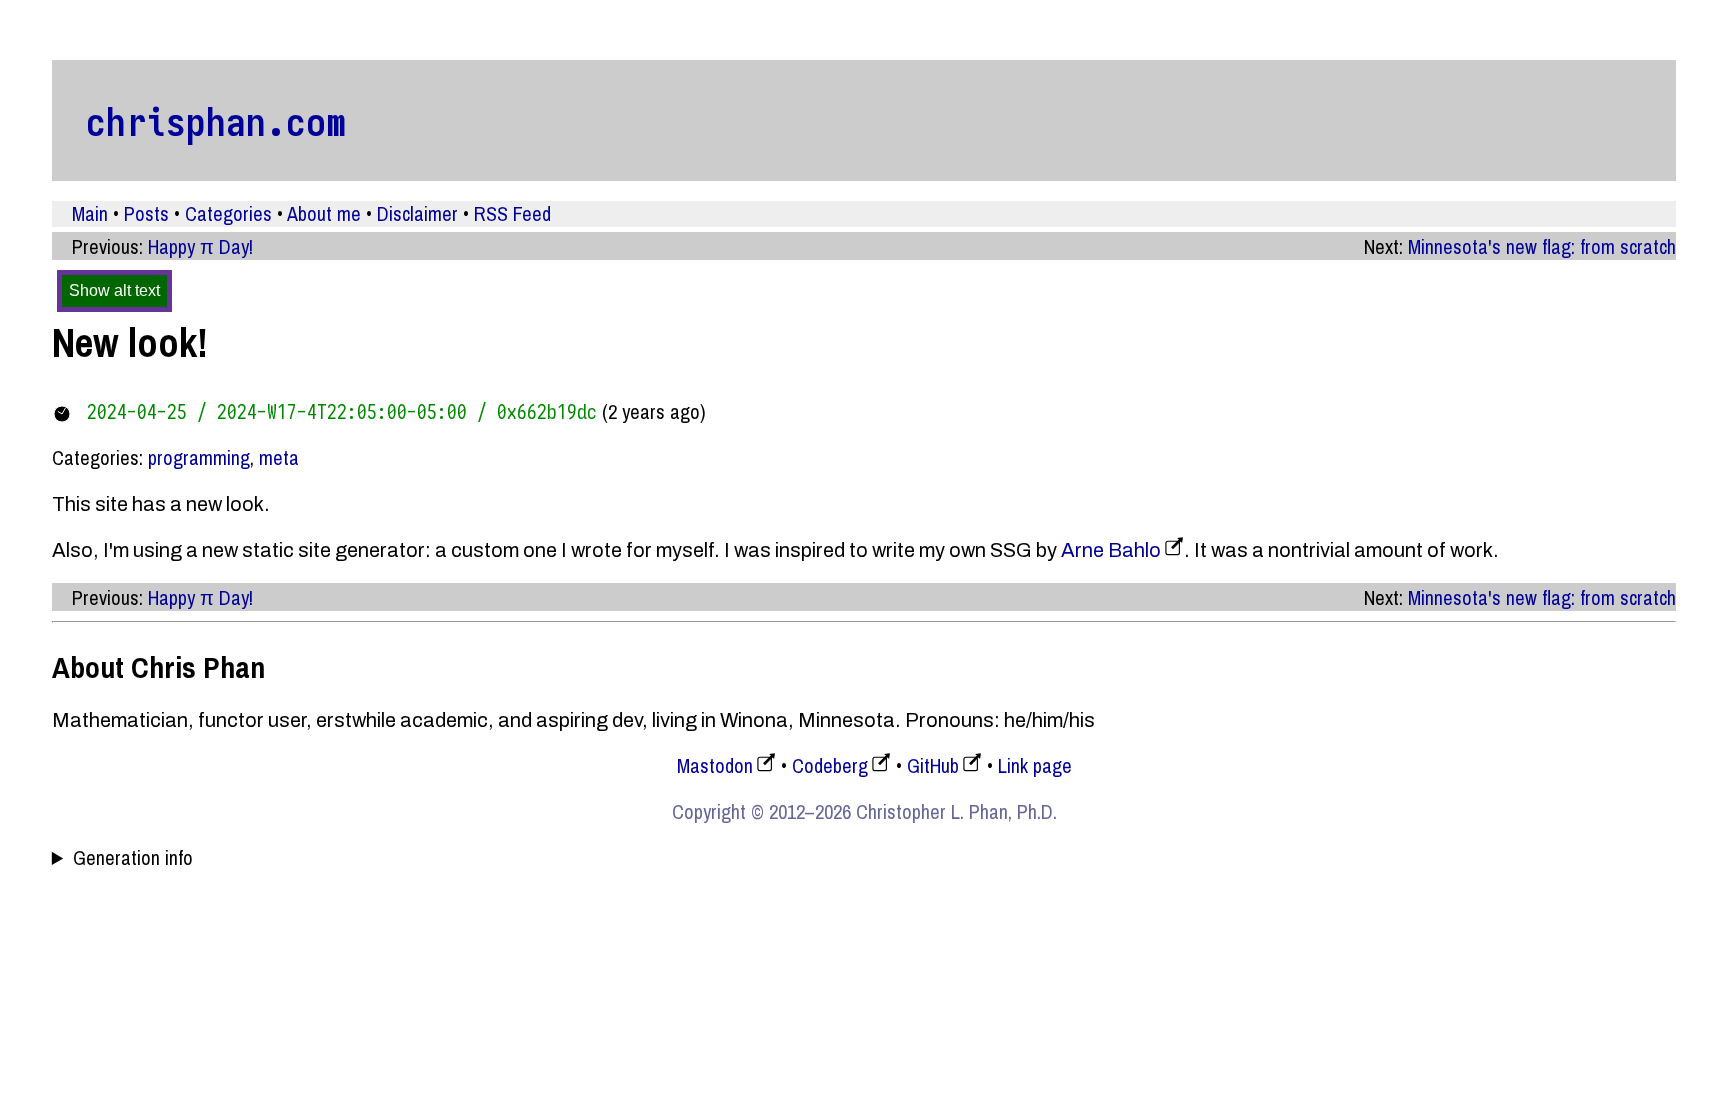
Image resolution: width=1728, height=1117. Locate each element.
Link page (1035, 765)
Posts (146, 213)
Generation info (133, 858)
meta (279, 457)
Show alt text (114, 290)
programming (199, 457)
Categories (228, 213)
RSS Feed (512, 213)
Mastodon (715, 765)
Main (90, 213)
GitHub (933, 765)
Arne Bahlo (1111, 550)
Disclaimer (417, 213)
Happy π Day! (200, 246)
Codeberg (830, 765)
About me (324, 213)
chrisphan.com (216, 121)
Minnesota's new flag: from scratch (1542, 246)
